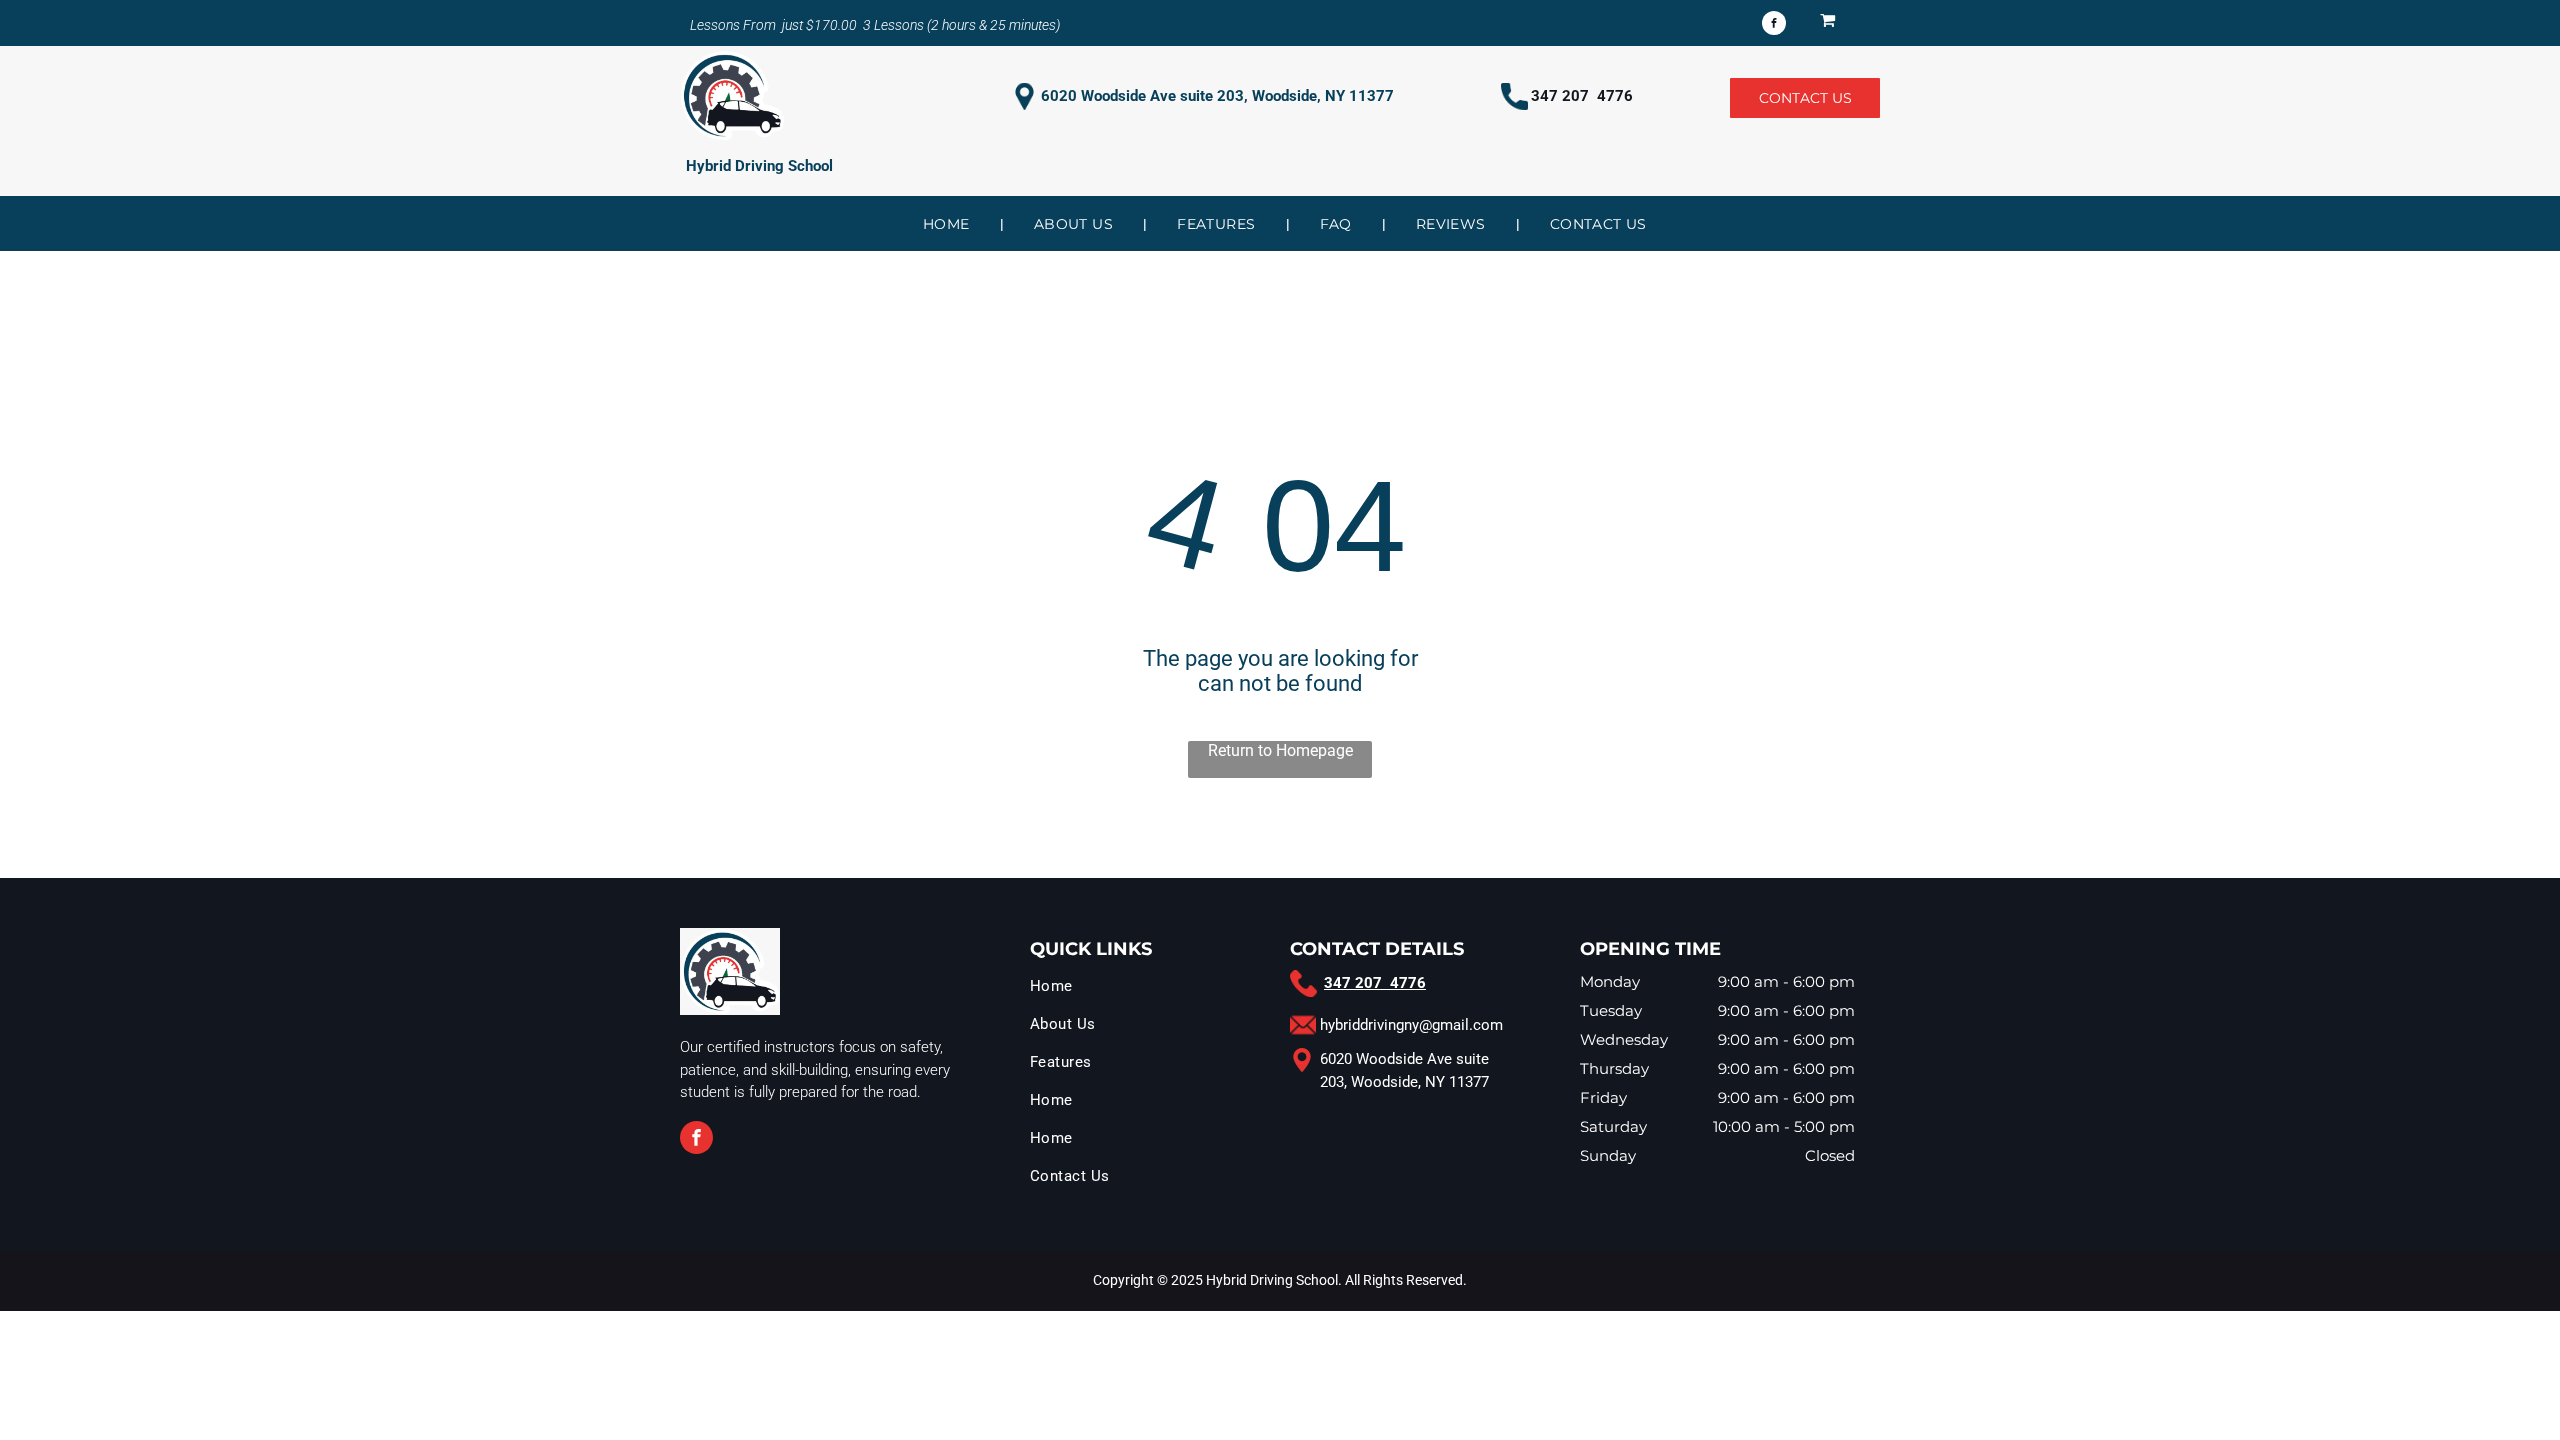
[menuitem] (948, 224)
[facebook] (1774, 25)
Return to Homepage (1280, 750)
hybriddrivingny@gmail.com (1411, 1025)
